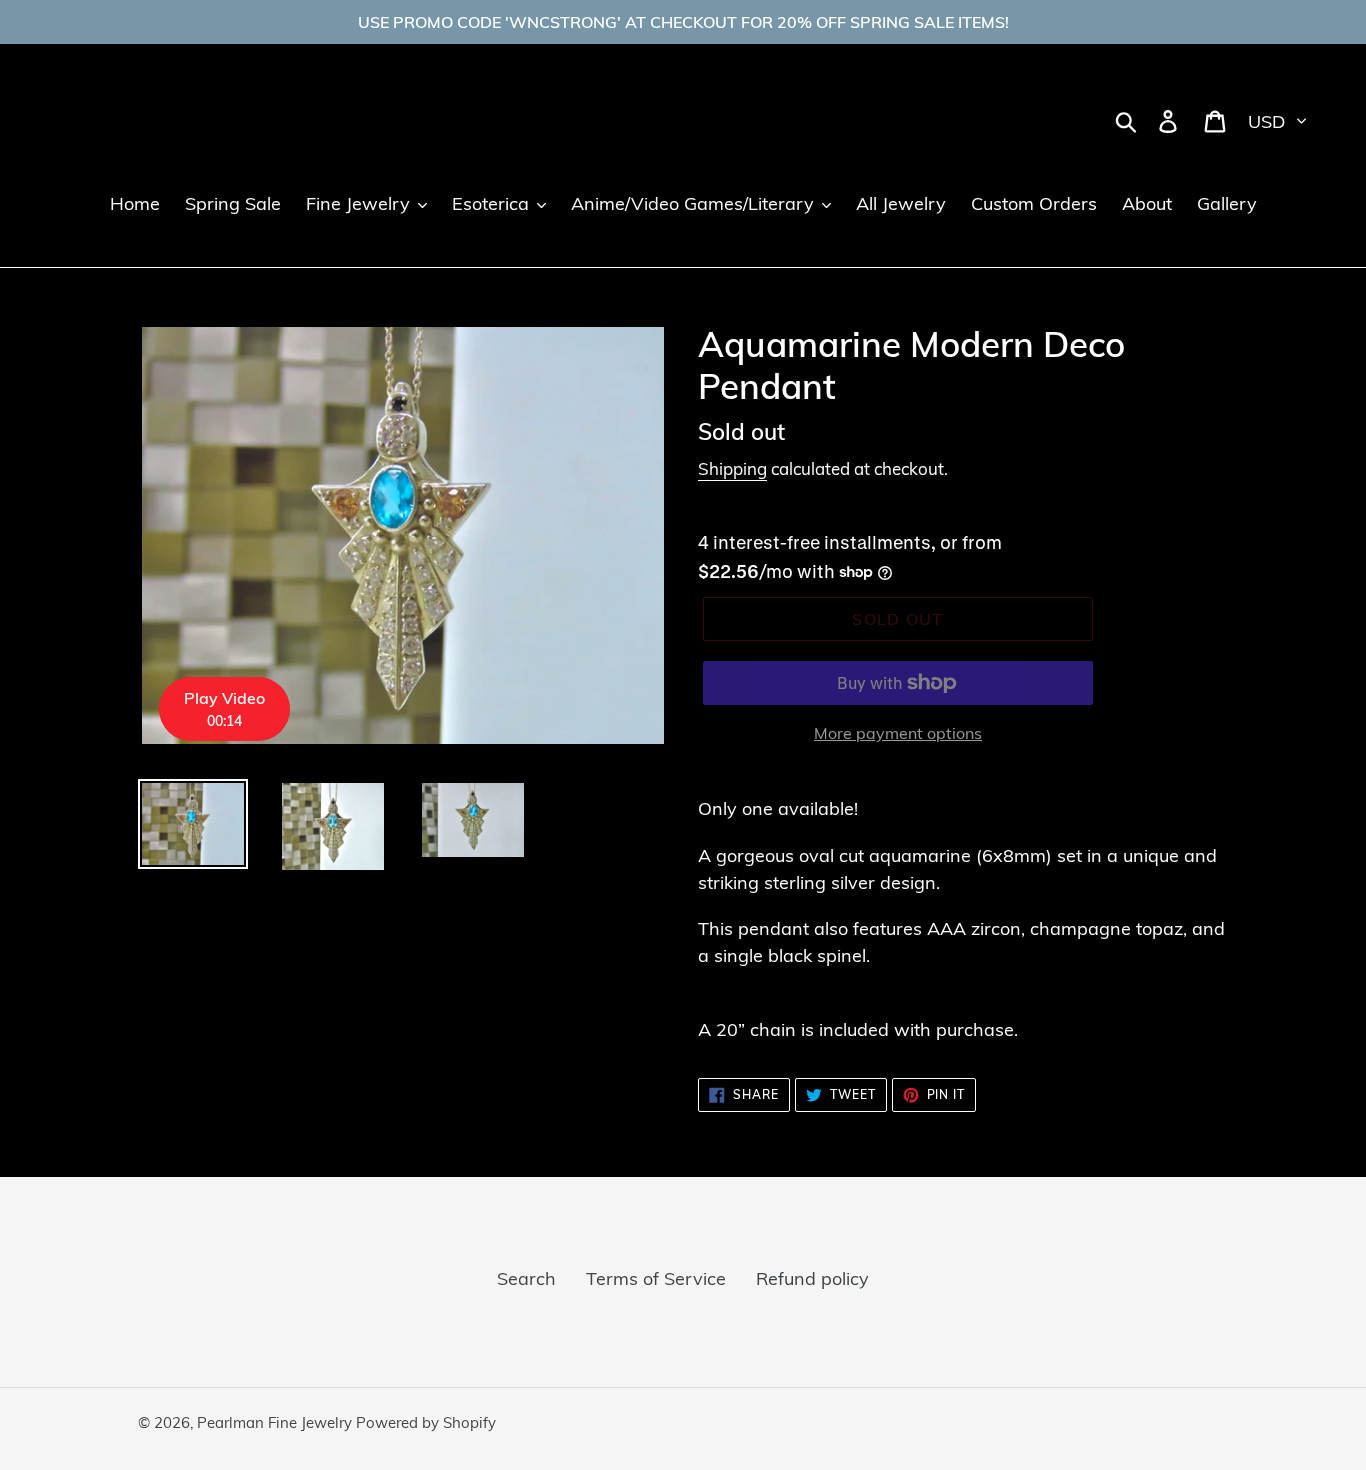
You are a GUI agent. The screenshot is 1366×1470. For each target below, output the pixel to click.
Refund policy (812, 1278)
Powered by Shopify (426, 1422)
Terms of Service (656, 1278)
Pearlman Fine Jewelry (276, 1422)
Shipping (732, 468)
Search (526, 1278)
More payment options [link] (898, 733)
